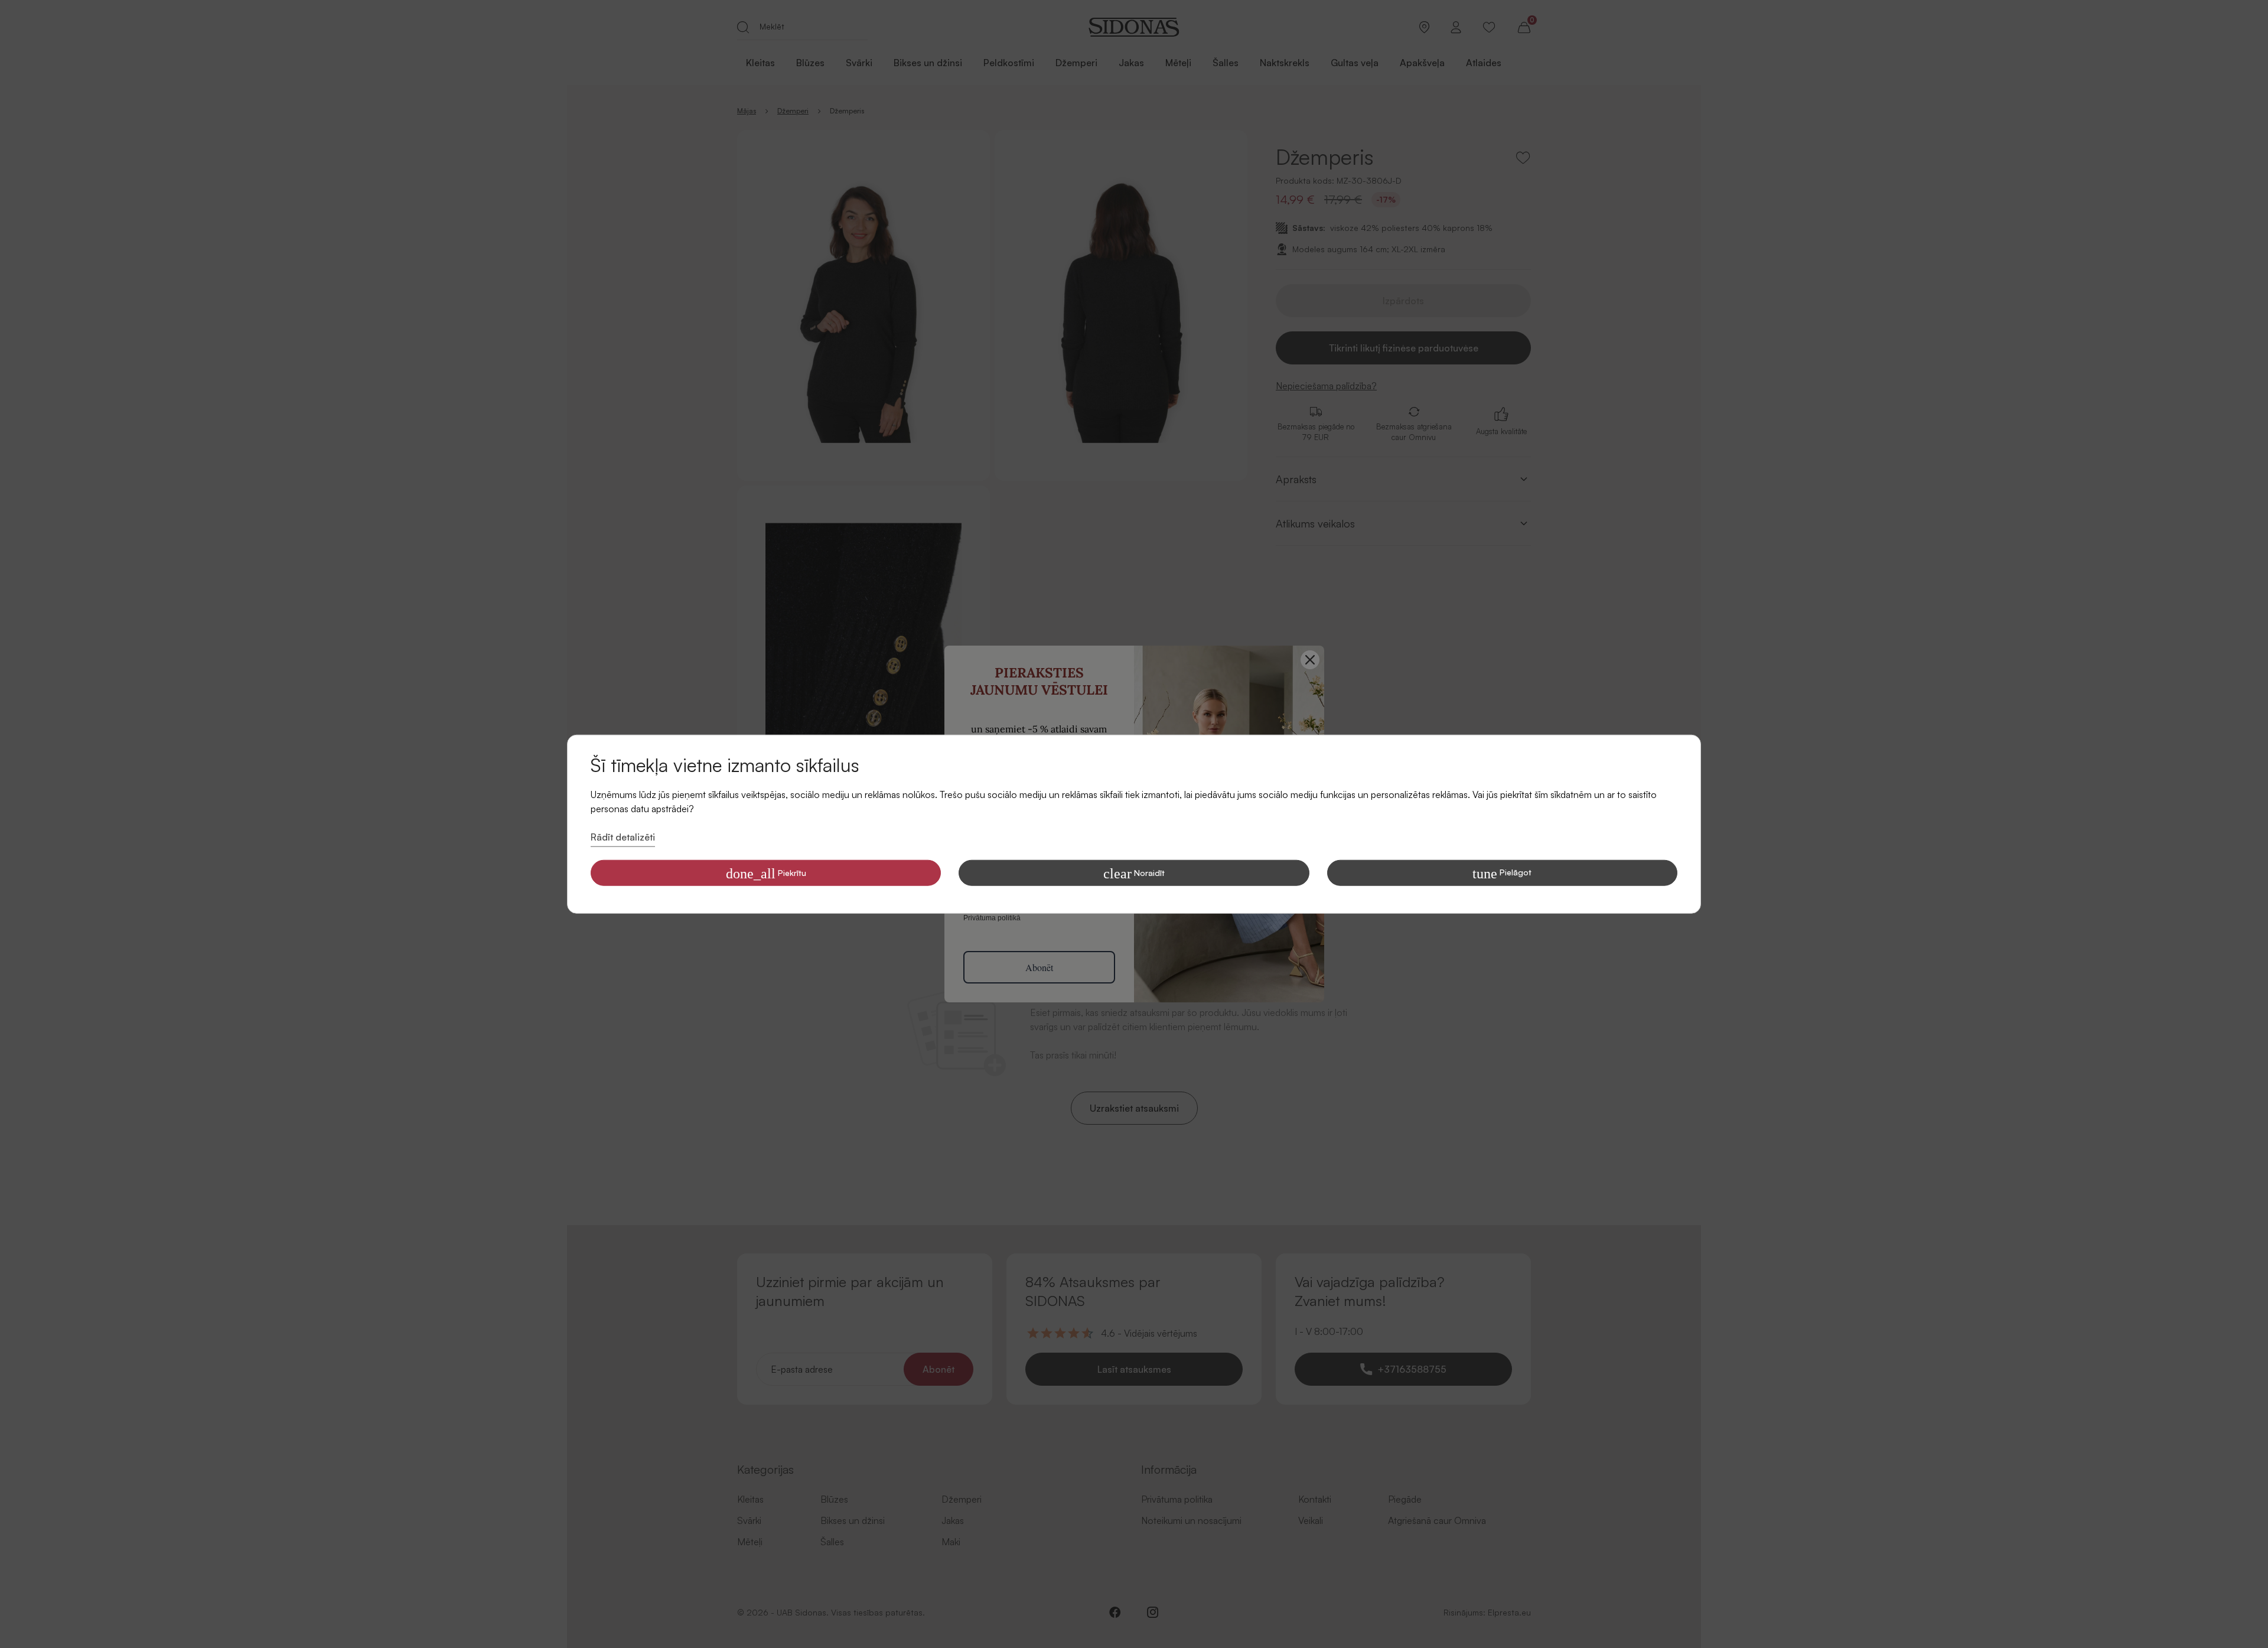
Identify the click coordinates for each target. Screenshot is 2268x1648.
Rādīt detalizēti (623, 837)
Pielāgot (1502, 873)
